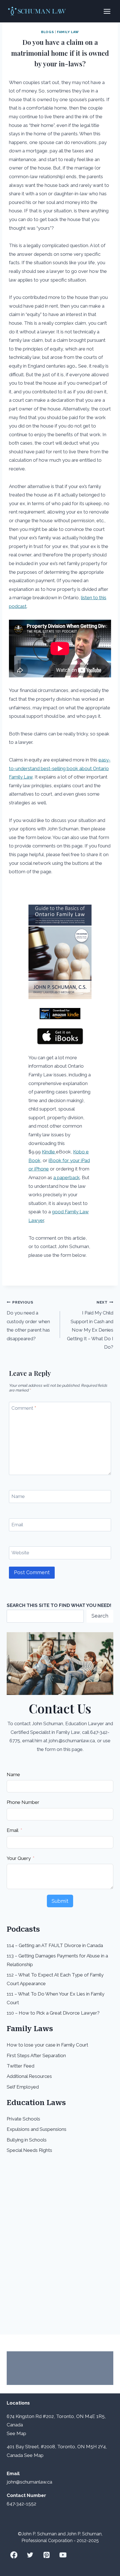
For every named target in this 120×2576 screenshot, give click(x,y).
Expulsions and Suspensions (37, 2129)
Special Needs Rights (29, 2150)
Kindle (49, 1152)
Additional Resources (29, 2076)
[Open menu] (107, 11)
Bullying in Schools (27, 2140)
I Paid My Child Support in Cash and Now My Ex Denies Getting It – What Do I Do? (90, 1325)
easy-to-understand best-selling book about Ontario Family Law (60, 768)
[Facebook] (14, 2555)
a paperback (67, 1177)
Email (17, 1525)
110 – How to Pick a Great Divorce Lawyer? (53, 2013)
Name (18, 1496)
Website (20, 1553)
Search (100, 1616)
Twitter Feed (21, 2066)
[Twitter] (30, 2555)
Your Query (19, 1858)
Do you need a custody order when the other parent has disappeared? (28, 1321)
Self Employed (23, 2087)
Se (10, 2433)
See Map (34, 2455)
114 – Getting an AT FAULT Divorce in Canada (55, 1945)
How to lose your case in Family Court (47, 2045)
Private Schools (23, 2119)
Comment (24, 1408)
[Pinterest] (46, 2555)
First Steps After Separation (36, 2055)
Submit (60, 1901)
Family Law (68, 32)
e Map (19, 2433)
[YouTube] (63, 2555)
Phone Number (23, 1802)
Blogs (47, 32)
